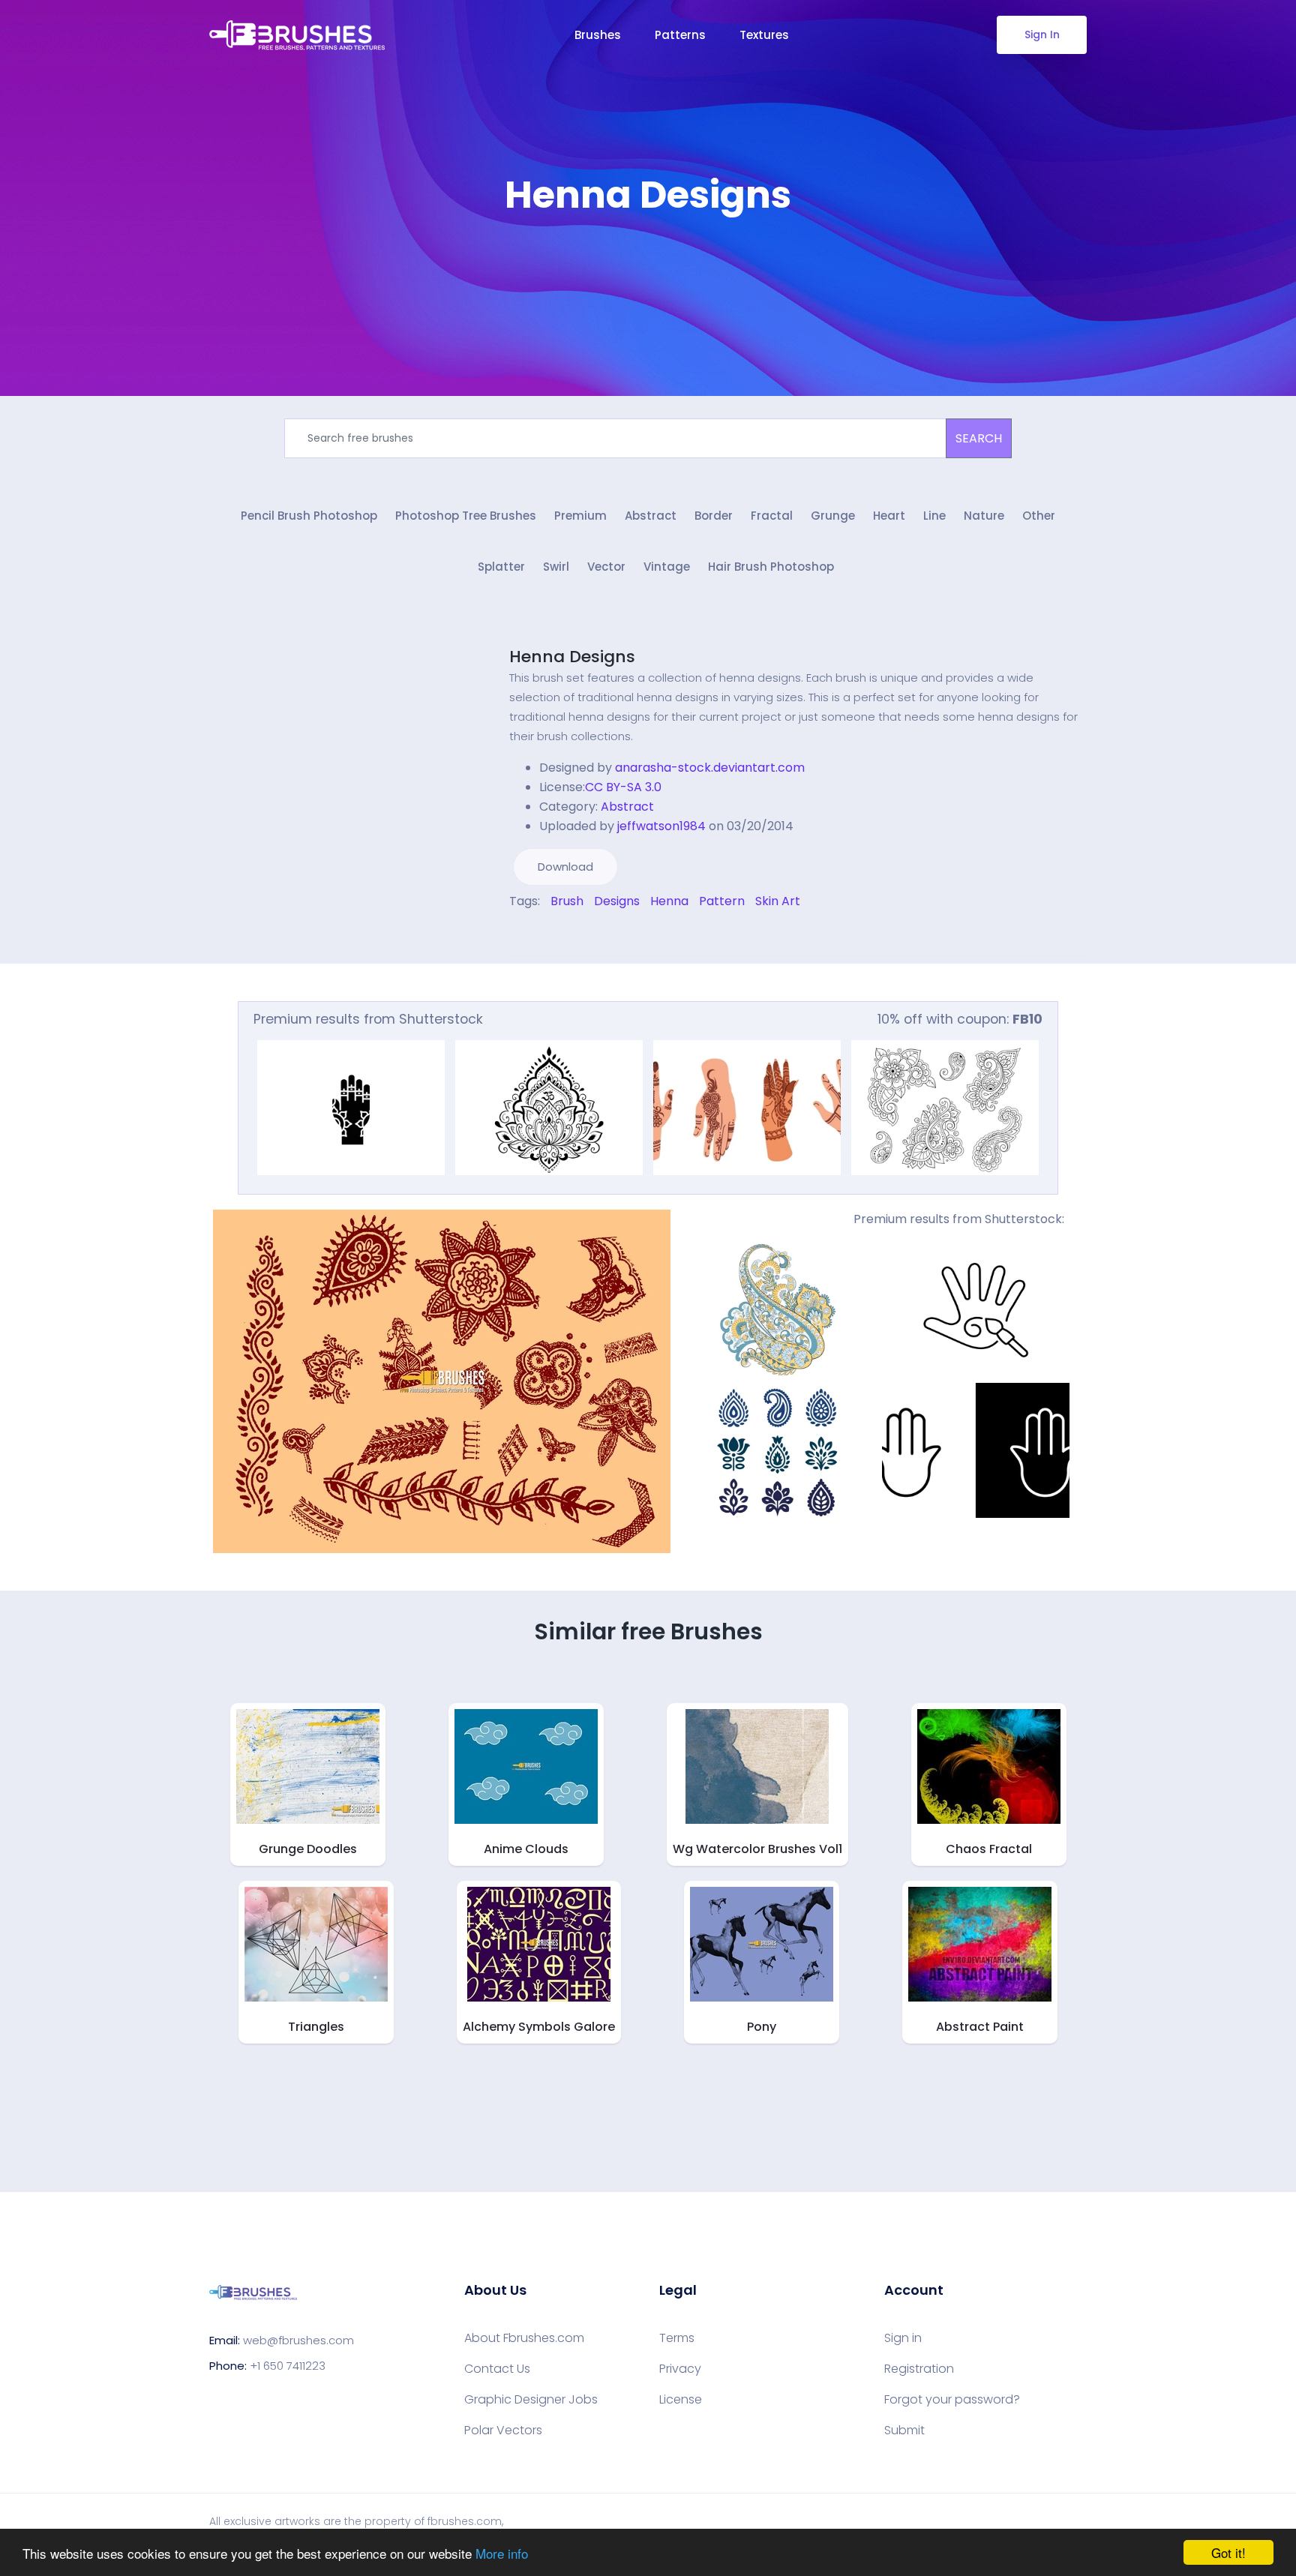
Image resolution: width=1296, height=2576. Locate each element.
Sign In (1042, 34)
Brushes (598, 35)
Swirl (556, 567)
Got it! (1228, 2552)
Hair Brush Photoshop (771, 567)
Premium (580, 516)
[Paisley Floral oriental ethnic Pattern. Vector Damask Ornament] (778, 1308)
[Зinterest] (534, 933)
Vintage (667, 567)
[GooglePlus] (544, 933)
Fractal (772, 516)
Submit (904, 2431)
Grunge (833, 516)
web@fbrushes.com (298, 2340)
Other (1039, 516)
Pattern (722, 901)
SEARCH (979, 438)
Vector (606, 567)
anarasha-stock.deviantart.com (710, 768)
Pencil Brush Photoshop (309, 516)
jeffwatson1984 (661, 826)
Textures (764, 35)
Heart (889, 516)
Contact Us (497, 2369)
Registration (919, 2369)
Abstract (651, 516)
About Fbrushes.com (524, 2338)
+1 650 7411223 (288, 2366)
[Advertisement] (648, 262)
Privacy (680, 2369)
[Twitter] (523, 933)
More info (502, 2553)
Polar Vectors (503, 2431)
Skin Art (778, 901)
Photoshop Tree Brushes (466, 516)
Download (565, 867)
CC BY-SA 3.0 (623, 787)
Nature (984, 516)
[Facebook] (513, 933)
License (681, 2400)
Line (934, 516)
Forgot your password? (952, 2400)
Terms (677, 2338)
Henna (669, 901)
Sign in (903, 2338)
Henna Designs (572, 657)
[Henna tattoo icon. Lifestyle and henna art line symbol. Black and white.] (976, 1308)
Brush (567, 901)
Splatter (501, 567)
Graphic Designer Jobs (531, 2400)
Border (714, 516)
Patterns (680, 35)
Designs (617, 901)
